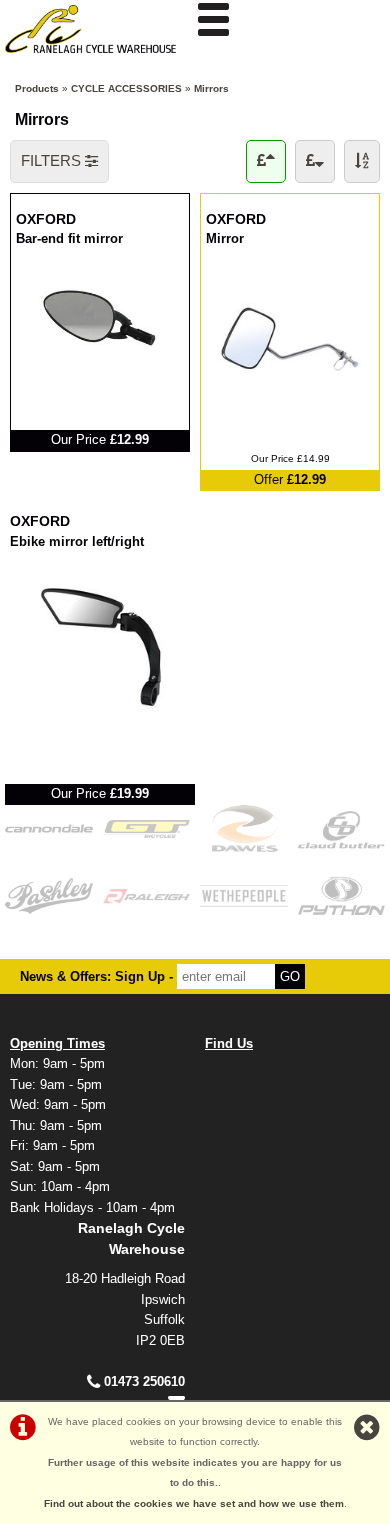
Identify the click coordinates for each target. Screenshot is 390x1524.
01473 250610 (144, 1381)
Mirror (233, 237)
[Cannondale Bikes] (49, 828)
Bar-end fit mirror (69, 237)
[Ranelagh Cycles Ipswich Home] (97, 58)
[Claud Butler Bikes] (342, 828)
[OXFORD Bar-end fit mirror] (100, 373)
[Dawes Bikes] (244, 828)
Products (37, 88)
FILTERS (53, 160)
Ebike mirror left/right (77, 540)
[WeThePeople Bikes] (244, 895)
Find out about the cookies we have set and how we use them (194, 1503)
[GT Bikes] (147, 828)
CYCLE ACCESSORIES (126, 88)
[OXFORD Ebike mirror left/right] (100, 727)
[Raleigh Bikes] (147, 895)
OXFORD (100, 218)
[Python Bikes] (342, 895)
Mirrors (211, 88)
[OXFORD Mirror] (290, 413)
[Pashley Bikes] (49, 895)
